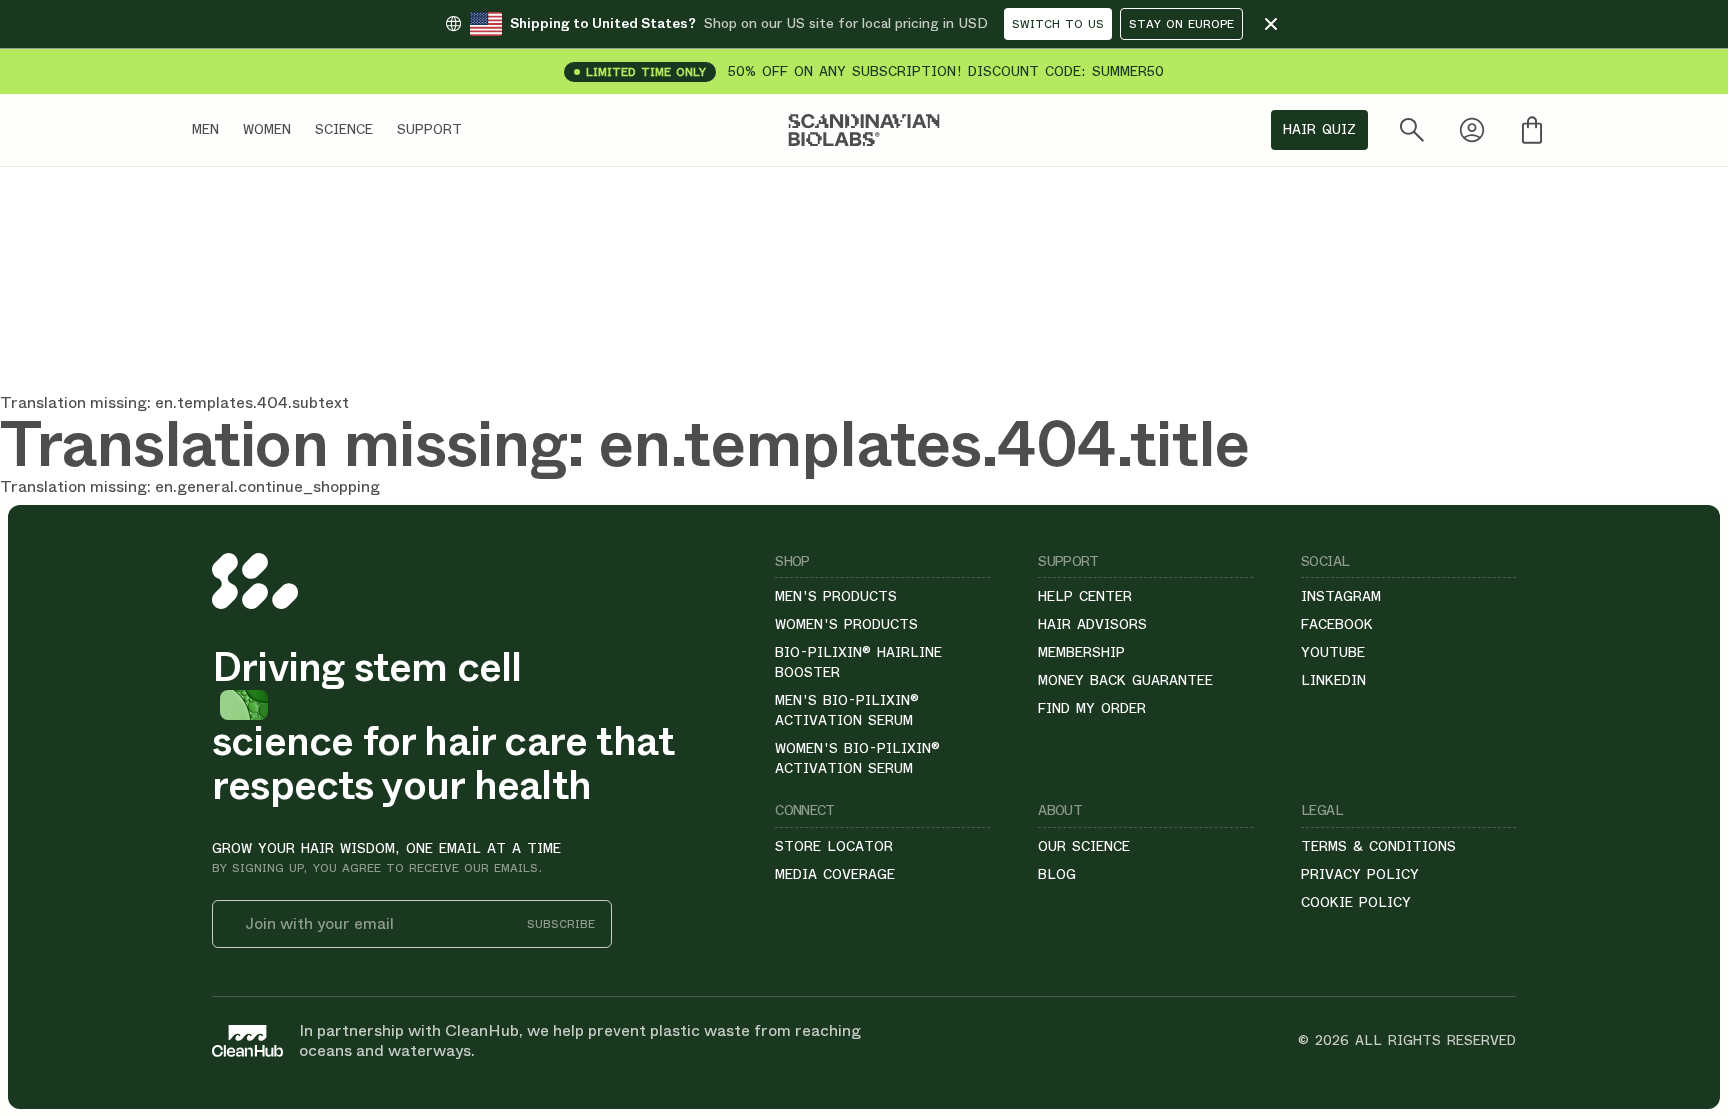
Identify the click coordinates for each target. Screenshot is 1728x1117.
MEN (205, 129)
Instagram (1341, 596)
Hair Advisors (1092, 624)
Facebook (1337, 624)
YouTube (1333, 652)
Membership (1081, 652)
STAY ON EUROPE (1181, 24)
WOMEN (267, 129)
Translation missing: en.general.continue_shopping (190, 486)
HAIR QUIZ (1319, 129)
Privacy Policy (1360, 874)
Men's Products (836, 596)
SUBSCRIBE (561, 924)
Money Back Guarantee (1125, 680)
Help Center (1085, 596)
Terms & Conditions (1378, 846)
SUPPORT (429, 129)
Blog (1057, 874)
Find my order (1092, 708)
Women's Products (846, 624)
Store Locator (834, 846)
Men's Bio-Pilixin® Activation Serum (847, 710)
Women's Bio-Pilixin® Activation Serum (857, 758)
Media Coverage (835, 874)
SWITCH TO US (1058, 24)
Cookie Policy (1356, 902)
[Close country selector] (1271, 24)
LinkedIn (1333, 680)
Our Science (1084, 846)
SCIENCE (344, 129)
